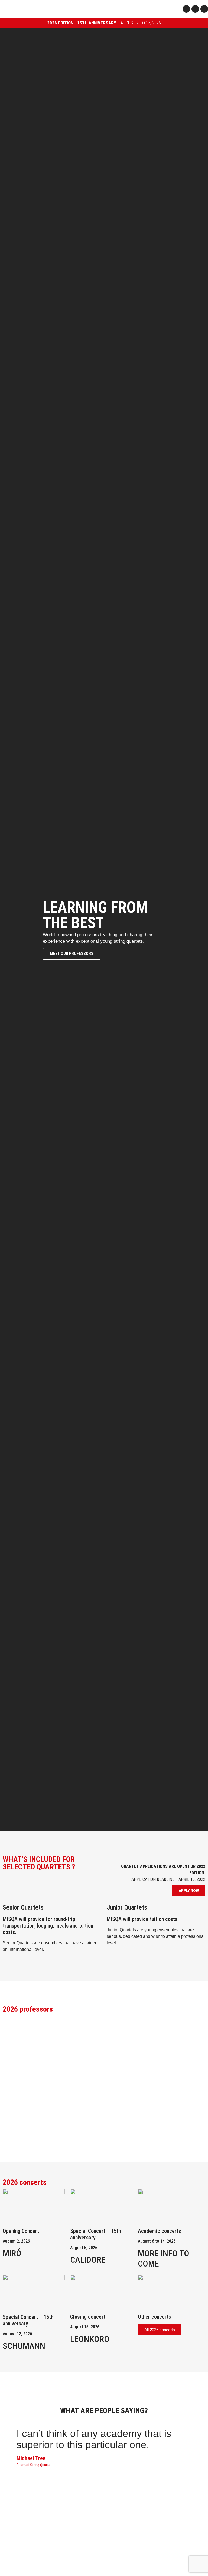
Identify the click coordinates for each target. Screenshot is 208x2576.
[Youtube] (204, 9)
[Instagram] (195, 9)
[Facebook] (186, 9)
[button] (173, 9)
